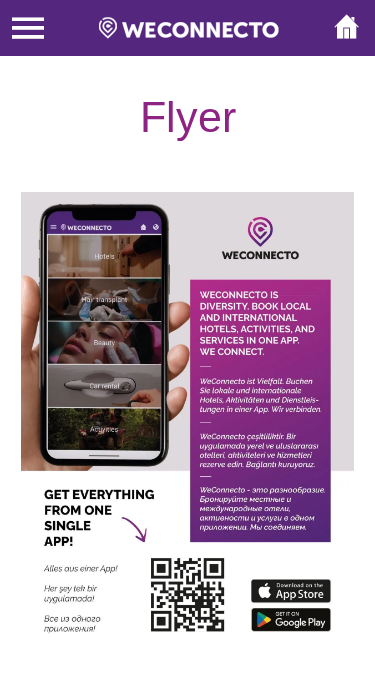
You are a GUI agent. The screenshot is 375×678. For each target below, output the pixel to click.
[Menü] (28, 28)
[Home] (347, 28)
